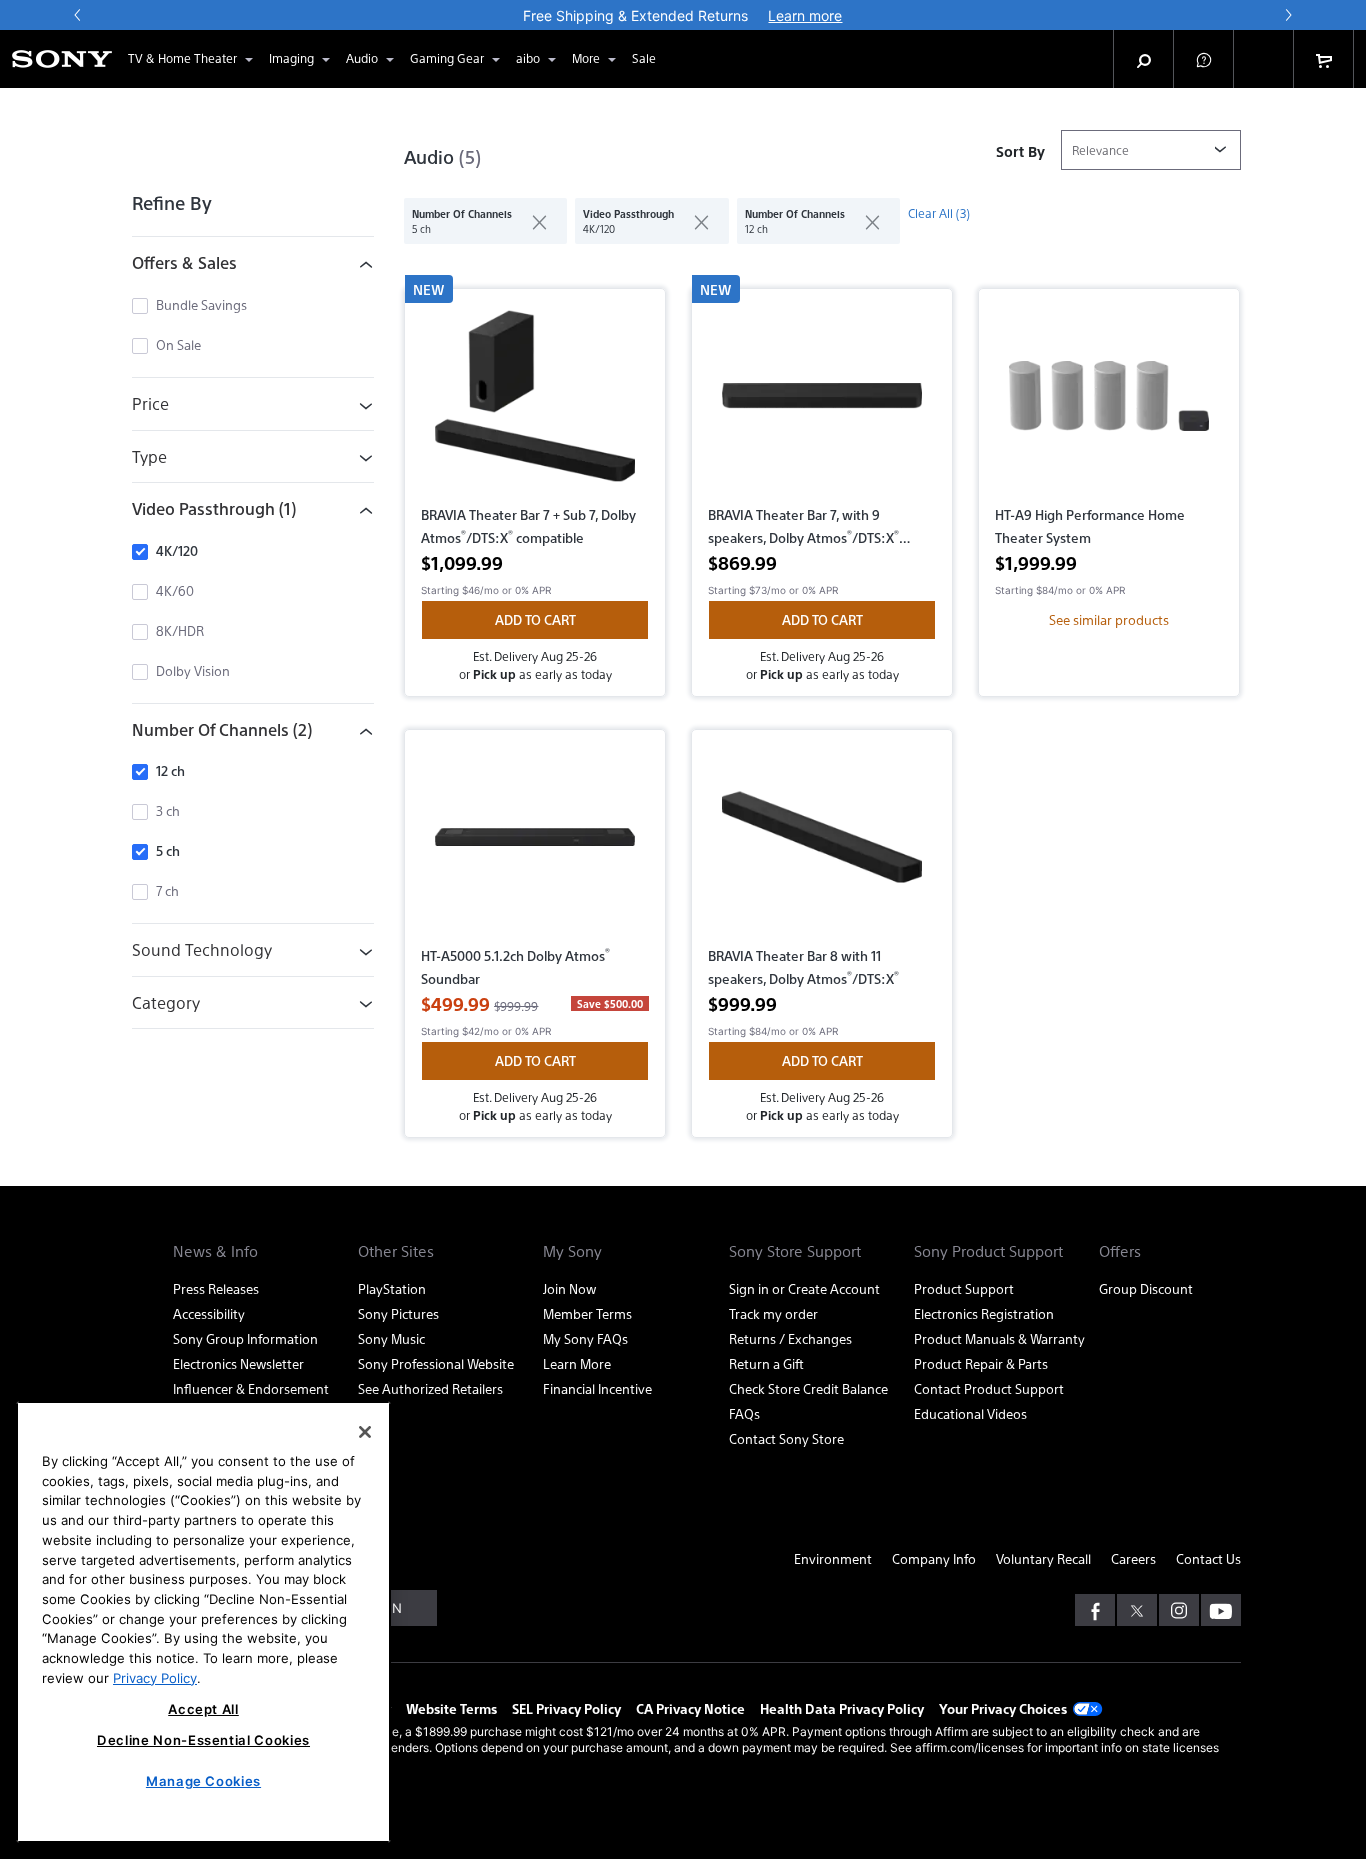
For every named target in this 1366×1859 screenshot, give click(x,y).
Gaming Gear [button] (447, 58)
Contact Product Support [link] (989, 1388)
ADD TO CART (535, 619)
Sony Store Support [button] (795, 1251)
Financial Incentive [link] (597, 1388)
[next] (1288, 15)
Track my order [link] (773, 1313)
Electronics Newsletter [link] (238, 1363)
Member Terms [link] (587, 1313)
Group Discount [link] (1146, 1288)
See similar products (1109, 619)
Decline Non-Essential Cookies (203, 1740)
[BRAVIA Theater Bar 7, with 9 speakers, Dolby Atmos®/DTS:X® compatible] (822, 404)
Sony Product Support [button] (988, 1251)
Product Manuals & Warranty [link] (999, 1338)
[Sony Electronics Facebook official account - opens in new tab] (1095, 1610)
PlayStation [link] (392, 1288)
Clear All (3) (939, 213)
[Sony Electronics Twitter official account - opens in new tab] (1137, 1610)
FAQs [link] (744, 1413)
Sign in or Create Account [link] (804, 1288)
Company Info (934, 1558)
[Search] (1144, 59)
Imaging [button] (291, 58)
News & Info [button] (215, 1251)
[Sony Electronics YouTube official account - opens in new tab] (1221, 1610)
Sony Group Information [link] (245, 1338)
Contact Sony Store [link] (786, 1438)
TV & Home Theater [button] (182, 58)
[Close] (365, 1432)
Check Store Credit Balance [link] (808, 1388)
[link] (644, 59)
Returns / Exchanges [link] (790, 1338)
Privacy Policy (155, 1677)
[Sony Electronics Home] (62, 59)
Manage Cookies (203, 1781)
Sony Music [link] (391, 1338)
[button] (1204, 59)
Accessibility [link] (209, 1313)
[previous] (78, 15)
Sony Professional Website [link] (436, 1363)
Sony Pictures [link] (398, 1313)
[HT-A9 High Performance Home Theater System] (1109, 404)
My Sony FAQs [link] (585, 1338)
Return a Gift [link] (766, 1363)
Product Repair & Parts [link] (981, 1363)
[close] (531, 221)
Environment (833, 1558)
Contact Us (1208, 1558)
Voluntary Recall (1043, 1558)
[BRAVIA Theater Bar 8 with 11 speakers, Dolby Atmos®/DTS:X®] (822, 845)
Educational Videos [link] (970, 1413)
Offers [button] (1120, 1251)
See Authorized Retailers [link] (430, 1388)
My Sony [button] (572, 1251)
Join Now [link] (569, 1288)
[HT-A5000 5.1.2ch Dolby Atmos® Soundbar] (535, 845)
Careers (1133, 1558)
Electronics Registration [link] (984, 1313)
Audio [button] (362, 58)
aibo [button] (528, 58)
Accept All (203, 1709)
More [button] (586, 58)
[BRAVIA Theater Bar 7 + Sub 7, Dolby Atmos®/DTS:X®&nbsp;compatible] (535, 404)
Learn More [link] (577, 1363)
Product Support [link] (964, 1288)
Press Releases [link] (216, 1288)
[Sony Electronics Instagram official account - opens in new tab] (1179, 1610)
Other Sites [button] (396, 1251)
